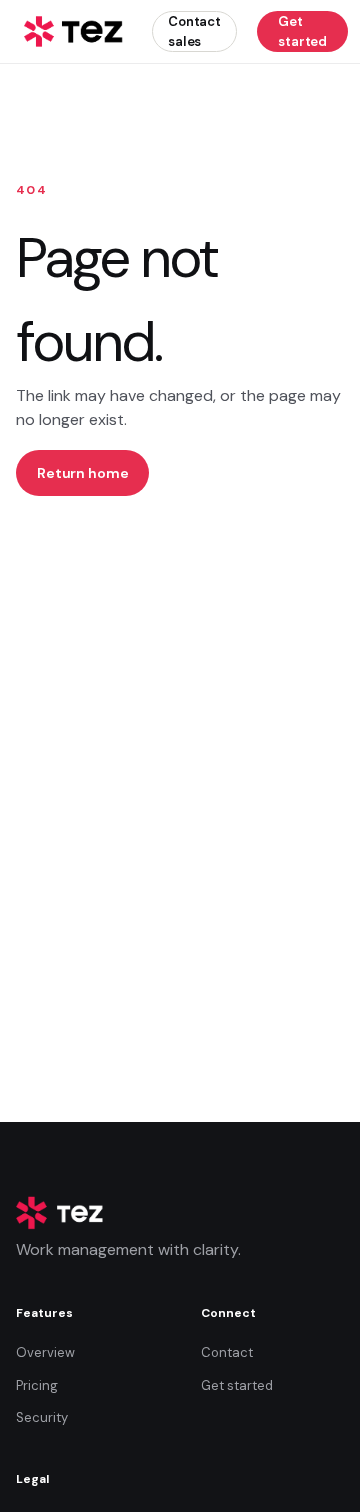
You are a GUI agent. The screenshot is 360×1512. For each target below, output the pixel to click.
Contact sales (194, 31)
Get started (302, 31)
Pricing (37, 1385)
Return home (82, 473)
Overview (45, 1352)
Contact (227, 1352)
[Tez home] (74, 32)
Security (42, 1417)
